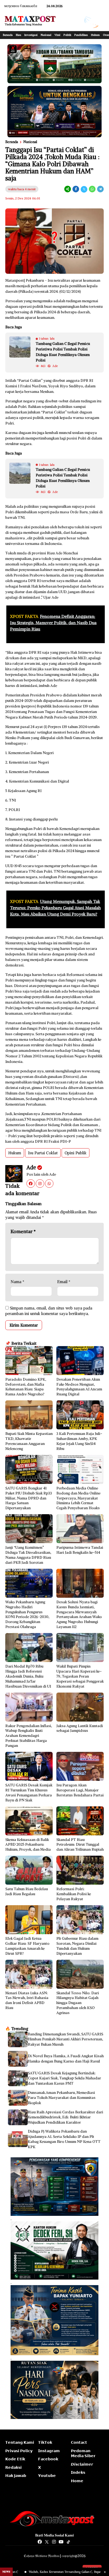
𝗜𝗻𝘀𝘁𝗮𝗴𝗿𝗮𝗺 (49, 2451)
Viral (57, 35)
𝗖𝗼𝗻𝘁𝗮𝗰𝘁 (79, 2442)
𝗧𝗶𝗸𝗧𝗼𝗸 (45, 2442)
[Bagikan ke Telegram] (100, 189)
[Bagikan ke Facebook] (76, 189)
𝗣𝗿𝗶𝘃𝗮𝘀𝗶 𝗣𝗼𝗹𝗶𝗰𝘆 (19, 2451)
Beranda (8, 35)
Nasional (46, 35)
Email (64, 1282)
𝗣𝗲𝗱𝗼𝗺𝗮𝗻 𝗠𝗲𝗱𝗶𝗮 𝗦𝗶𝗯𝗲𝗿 (83, 2453)
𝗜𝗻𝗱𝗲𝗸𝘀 (78, 2472)
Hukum (95, 35)
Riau (19, 35)
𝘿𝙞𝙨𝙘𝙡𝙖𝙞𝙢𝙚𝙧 (82, 2464)
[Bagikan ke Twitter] (84, 189)
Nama (17, 1282)
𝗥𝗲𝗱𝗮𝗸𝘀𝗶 (13, 2467)
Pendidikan (81, 35)
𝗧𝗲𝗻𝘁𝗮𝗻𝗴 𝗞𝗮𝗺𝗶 (20, 2442)
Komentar (23, 1231)
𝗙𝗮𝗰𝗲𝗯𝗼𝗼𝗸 (48, 2459)
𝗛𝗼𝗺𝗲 (77, 2481)
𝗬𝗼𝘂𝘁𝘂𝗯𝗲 (47, 2476)
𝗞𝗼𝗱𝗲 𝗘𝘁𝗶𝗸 (15, 2459)
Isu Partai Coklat (43, 1153)
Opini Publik (76, 1153)
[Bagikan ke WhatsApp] (92, 189)
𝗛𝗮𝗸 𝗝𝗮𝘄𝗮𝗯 (16, 2476)
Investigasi (31, 35)
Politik (67, 35)
